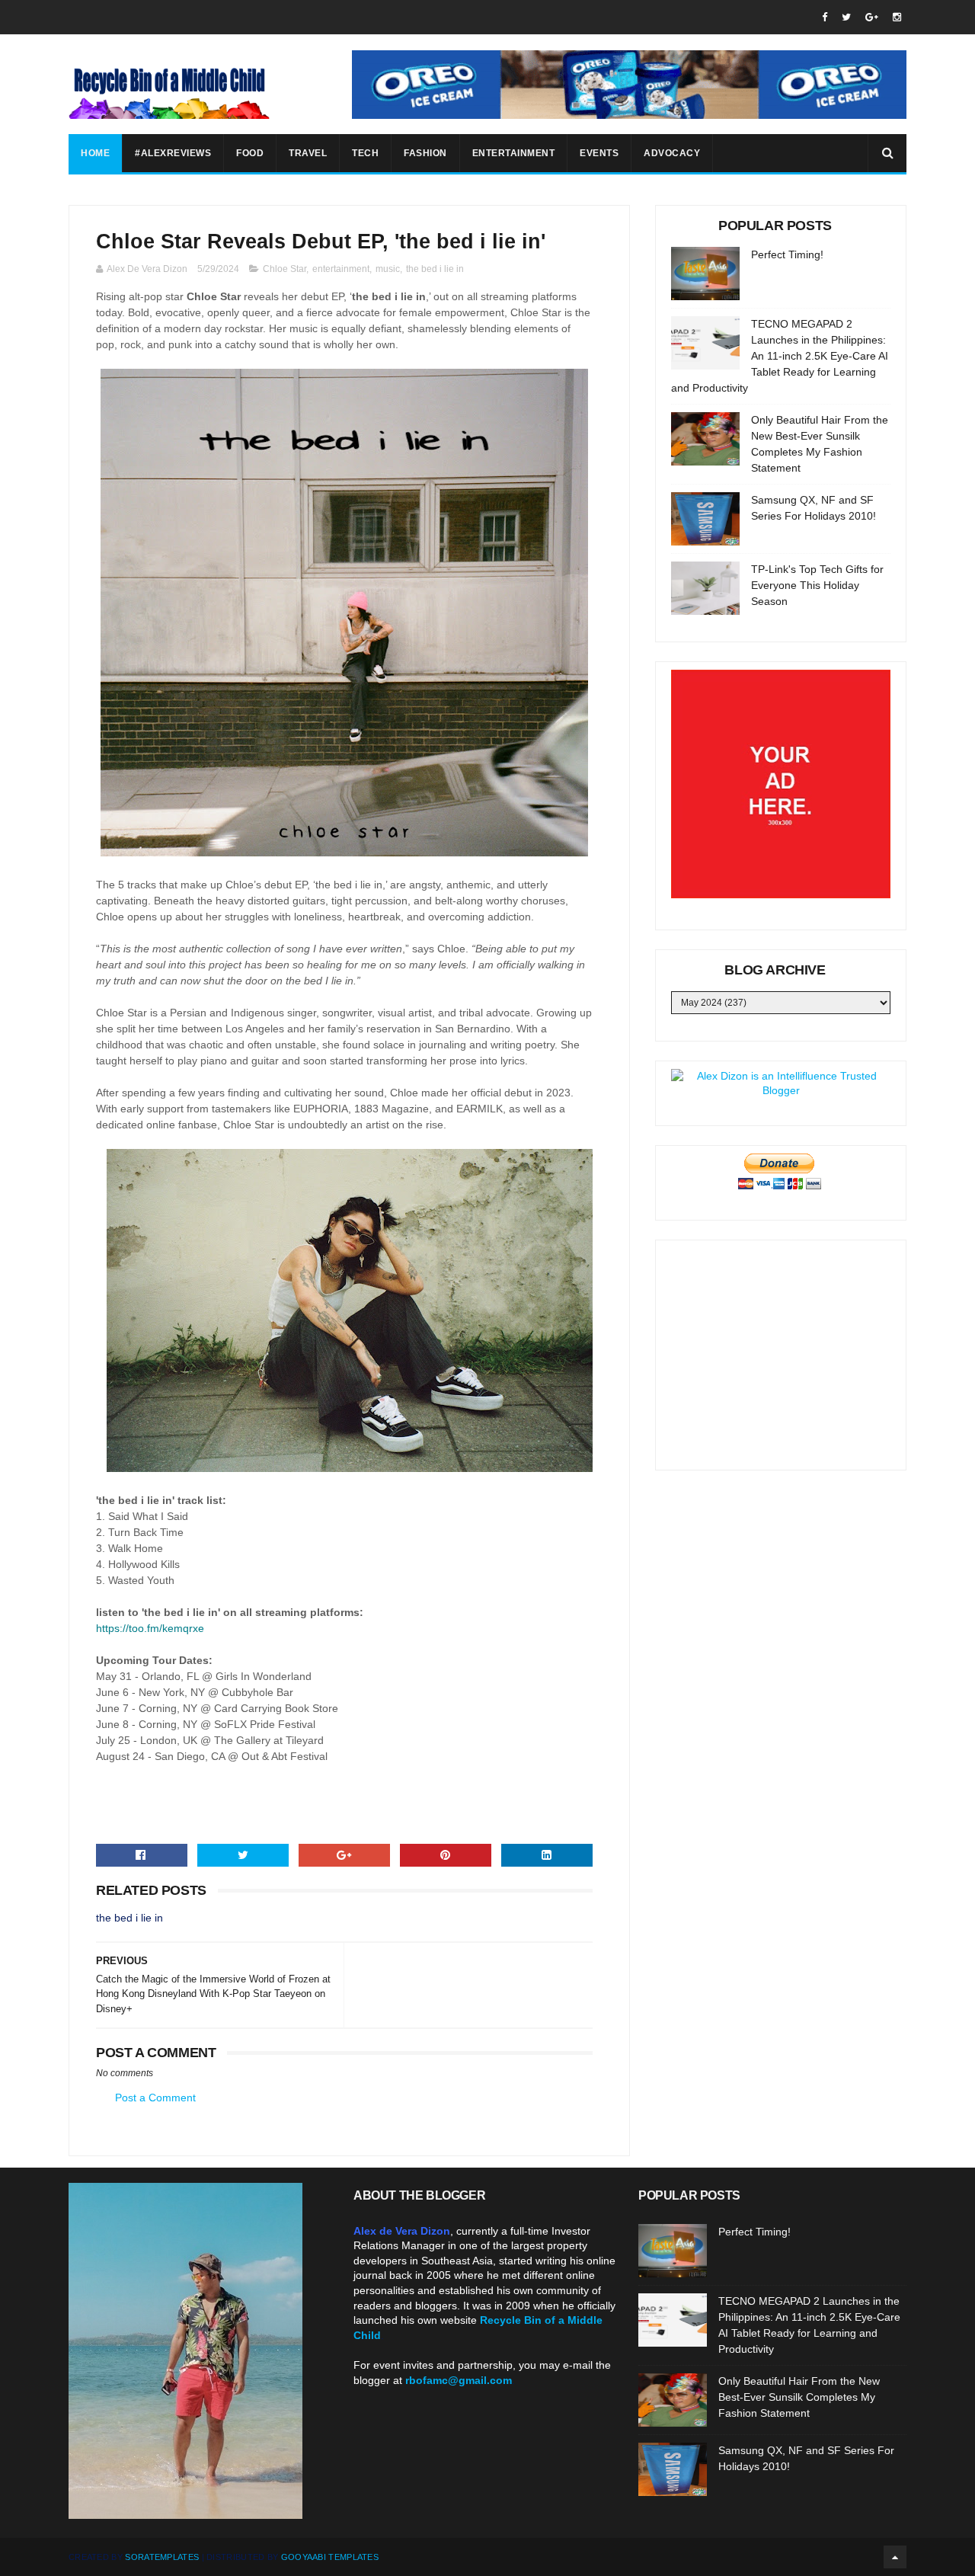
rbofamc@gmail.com (459, 2380)
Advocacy (672, 153)
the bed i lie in (435, 269)
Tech (365, 153)
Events (599, 153)
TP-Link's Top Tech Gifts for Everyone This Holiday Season (817, 585)
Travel (308, 153)
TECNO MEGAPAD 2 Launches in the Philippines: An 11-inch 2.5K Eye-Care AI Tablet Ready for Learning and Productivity (780, 356)
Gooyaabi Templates (330, 2557)
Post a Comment (155, 2098)
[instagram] (897, 17)
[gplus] (872, 17)
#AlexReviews (173, 153)
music (388, 269)
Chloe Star (285, 269)
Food (250, 153)
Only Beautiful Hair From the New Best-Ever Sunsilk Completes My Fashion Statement (799, 2397)
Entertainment (514, 153)
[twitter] (846, 17)
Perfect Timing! (787, 254)
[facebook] (825, 17)
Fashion (425, 153)
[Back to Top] (895, 2557)
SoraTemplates (162, 2557)
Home (95, 153)
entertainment (341, 269)
